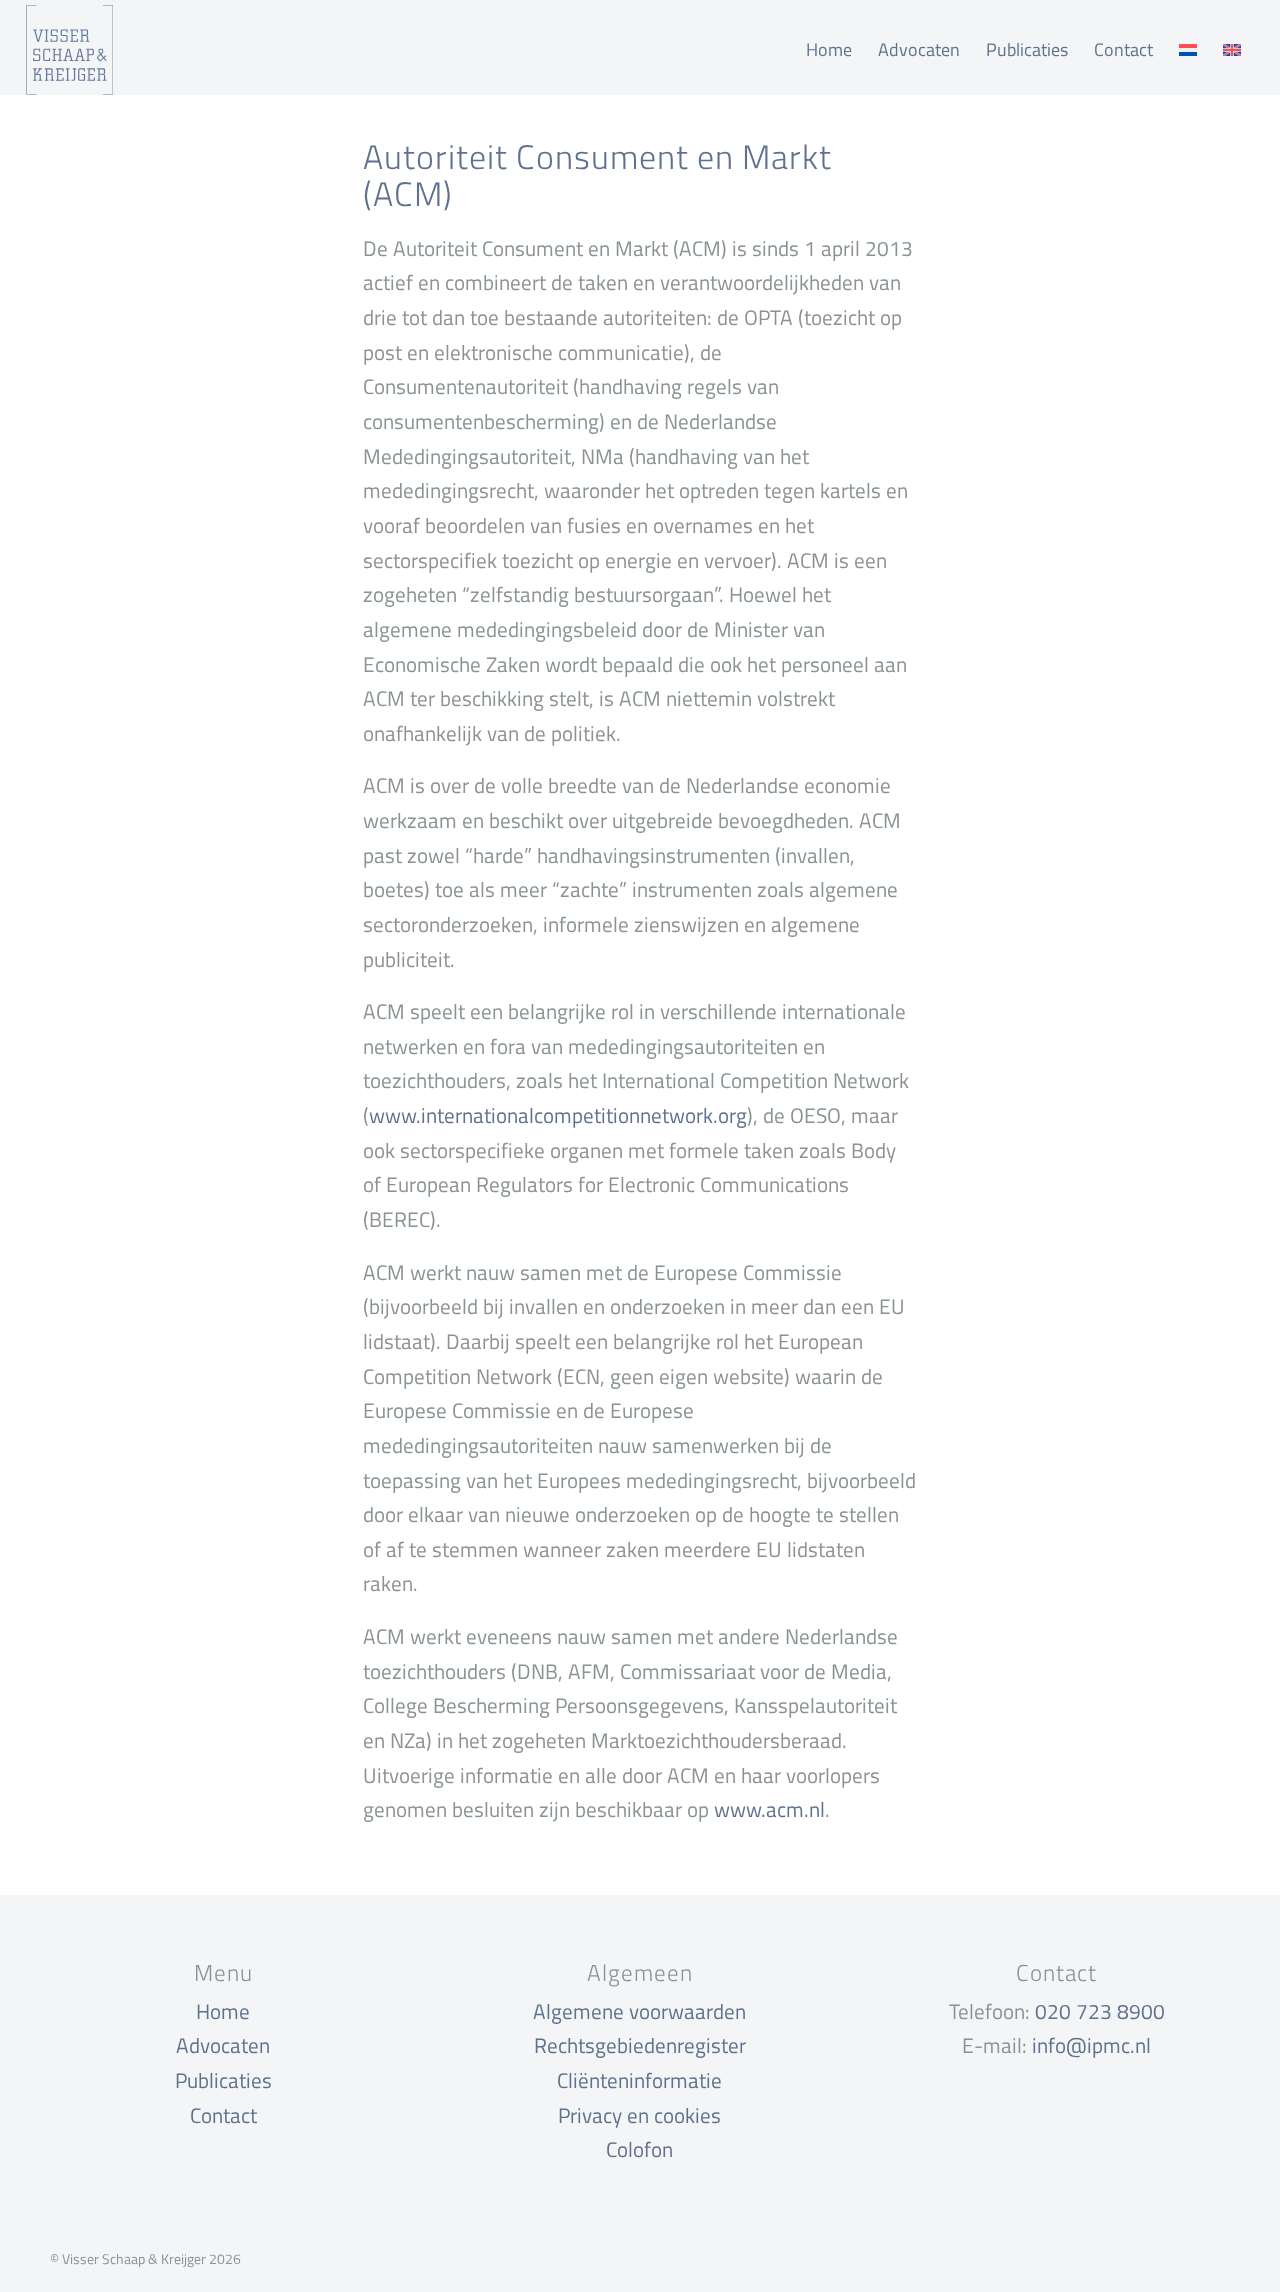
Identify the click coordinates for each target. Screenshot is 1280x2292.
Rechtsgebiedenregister (640, 2045)
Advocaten (223, 2045)
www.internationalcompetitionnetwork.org (558, 1115)
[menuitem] (829, 50)
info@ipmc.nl (1091, 2045)
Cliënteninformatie (639, 2080)
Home (223, 2011)
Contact (223, 2115)
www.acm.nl (769, 1809)
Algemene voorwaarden (639, 2011)
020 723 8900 (1100, 2011)
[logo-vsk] (69, 50)
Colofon (639, 2149)
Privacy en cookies (639, 2115)
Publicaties (223, 2080)
